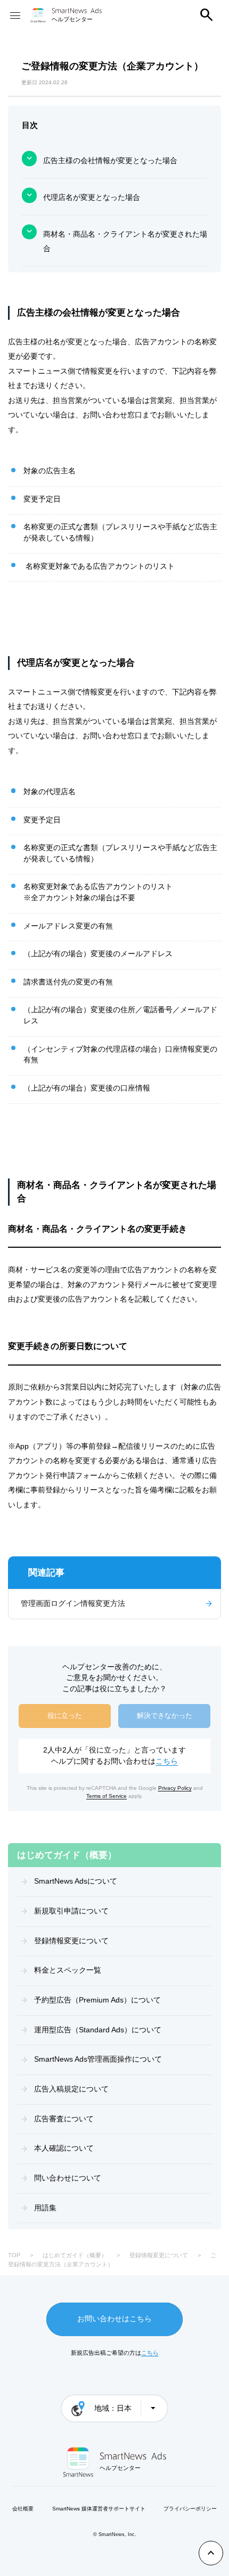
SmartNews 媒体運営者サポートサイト (99, 2509)
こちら (167, 1761)
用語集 (45, 2208)
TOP (14, 2255)
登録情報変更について (71, 1941)
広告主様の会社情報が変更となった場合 (110, 161)
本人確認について (64, 2148)
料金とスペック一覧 (68, 1970)
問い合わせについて (68, 2178)
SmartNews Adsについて (76, 1881)
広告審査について (64, 2119)
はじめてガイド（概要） (75, 2255)
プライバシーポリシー (190, 2509)
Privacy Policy (175, 1788)
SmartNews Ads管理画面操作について (98, 2059)
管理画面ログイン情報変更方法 (73, 1604)
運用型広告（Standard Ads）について (98, 2030)
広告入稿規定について (71, 2089)
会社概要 (23, 2509)
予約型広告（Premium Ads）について (97, 2000)
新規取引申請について (71, 1911)
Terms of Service (107, 1796)
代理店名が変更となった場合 (92, 197)
